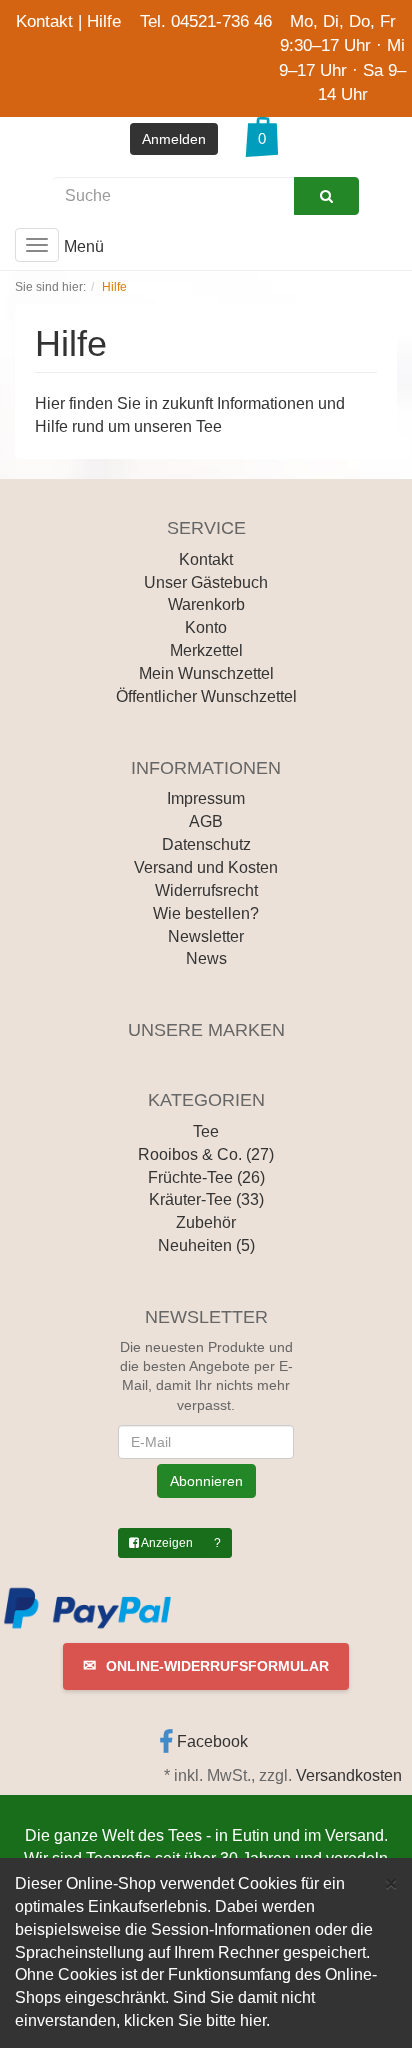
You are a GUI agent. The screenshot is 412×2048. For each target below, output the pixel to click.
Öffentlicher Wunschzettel (206, 696)
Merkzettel (206, 650)
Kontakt (44, 21)
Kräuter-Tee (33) (206, 1199)
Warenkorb (206, 604)
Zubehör (206, 1222)
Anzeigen (166, 1543)
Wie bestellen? (206, 913)
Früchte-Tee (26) (206, 1177)
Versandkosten (349, 1775)
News (206, 958)
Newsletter (206, 936)
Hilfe (104, 21)
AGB (206, 821)
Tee (206, 1131)
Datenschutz (206, 844)
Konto (206, 627)
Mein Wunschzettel (206, 673)
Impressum (206, 798)
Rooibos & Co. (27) (206, 1154)
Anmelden (174, 139)
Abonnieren (206, 1481)
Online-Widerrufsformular (206, 1665)
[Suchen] (326, 196)
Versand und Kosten (206, 867)
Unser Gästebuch (206, 582)
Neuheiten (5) (206, 1245)
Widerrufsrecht (206, 890)
